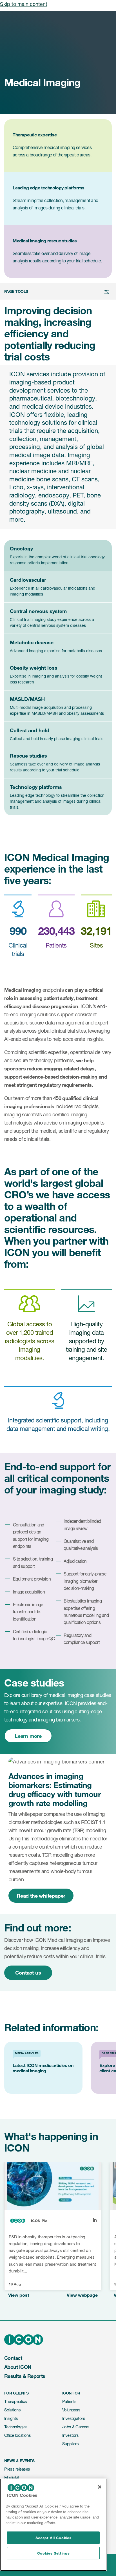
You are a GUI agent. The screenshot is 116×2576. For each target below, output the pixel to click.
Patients (69, 2401)
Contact (13, 2358)
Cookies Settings (53, 2553)
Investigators (74, 2418)
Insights (11, 2418)
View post (19, 2295)
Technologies (16, 2427)
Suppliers (70, 2444)
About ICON (18, 2367)
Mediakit (12, 2477)
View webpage (82, 2295)
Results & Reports (25, 2376)
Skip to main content (24, 4)
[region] (53, 2525)
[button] (57, 291)
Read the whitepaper (41, 1896)
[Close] (100, 2487)
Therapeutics (16, 2401)
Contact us (28, 1973)
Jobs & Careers (76, 2427)
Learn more (28, 1736)
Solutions (12, 2410)
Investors (70, 2435)
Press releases (17, 2469)
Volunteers (71, 2410)
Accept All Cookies (53, 2538)
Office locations (17, 2435)
